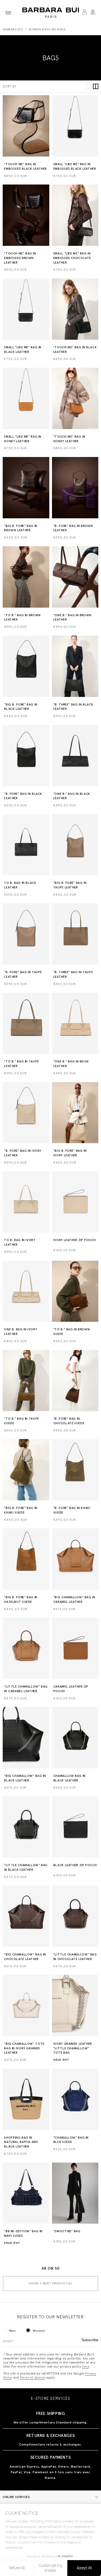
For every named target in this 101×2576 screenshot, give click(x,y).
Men (13, 2331)
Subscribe (90, 2340)
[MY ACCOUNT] (84, 13)
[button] (8, 13)
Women (39, 2331)
